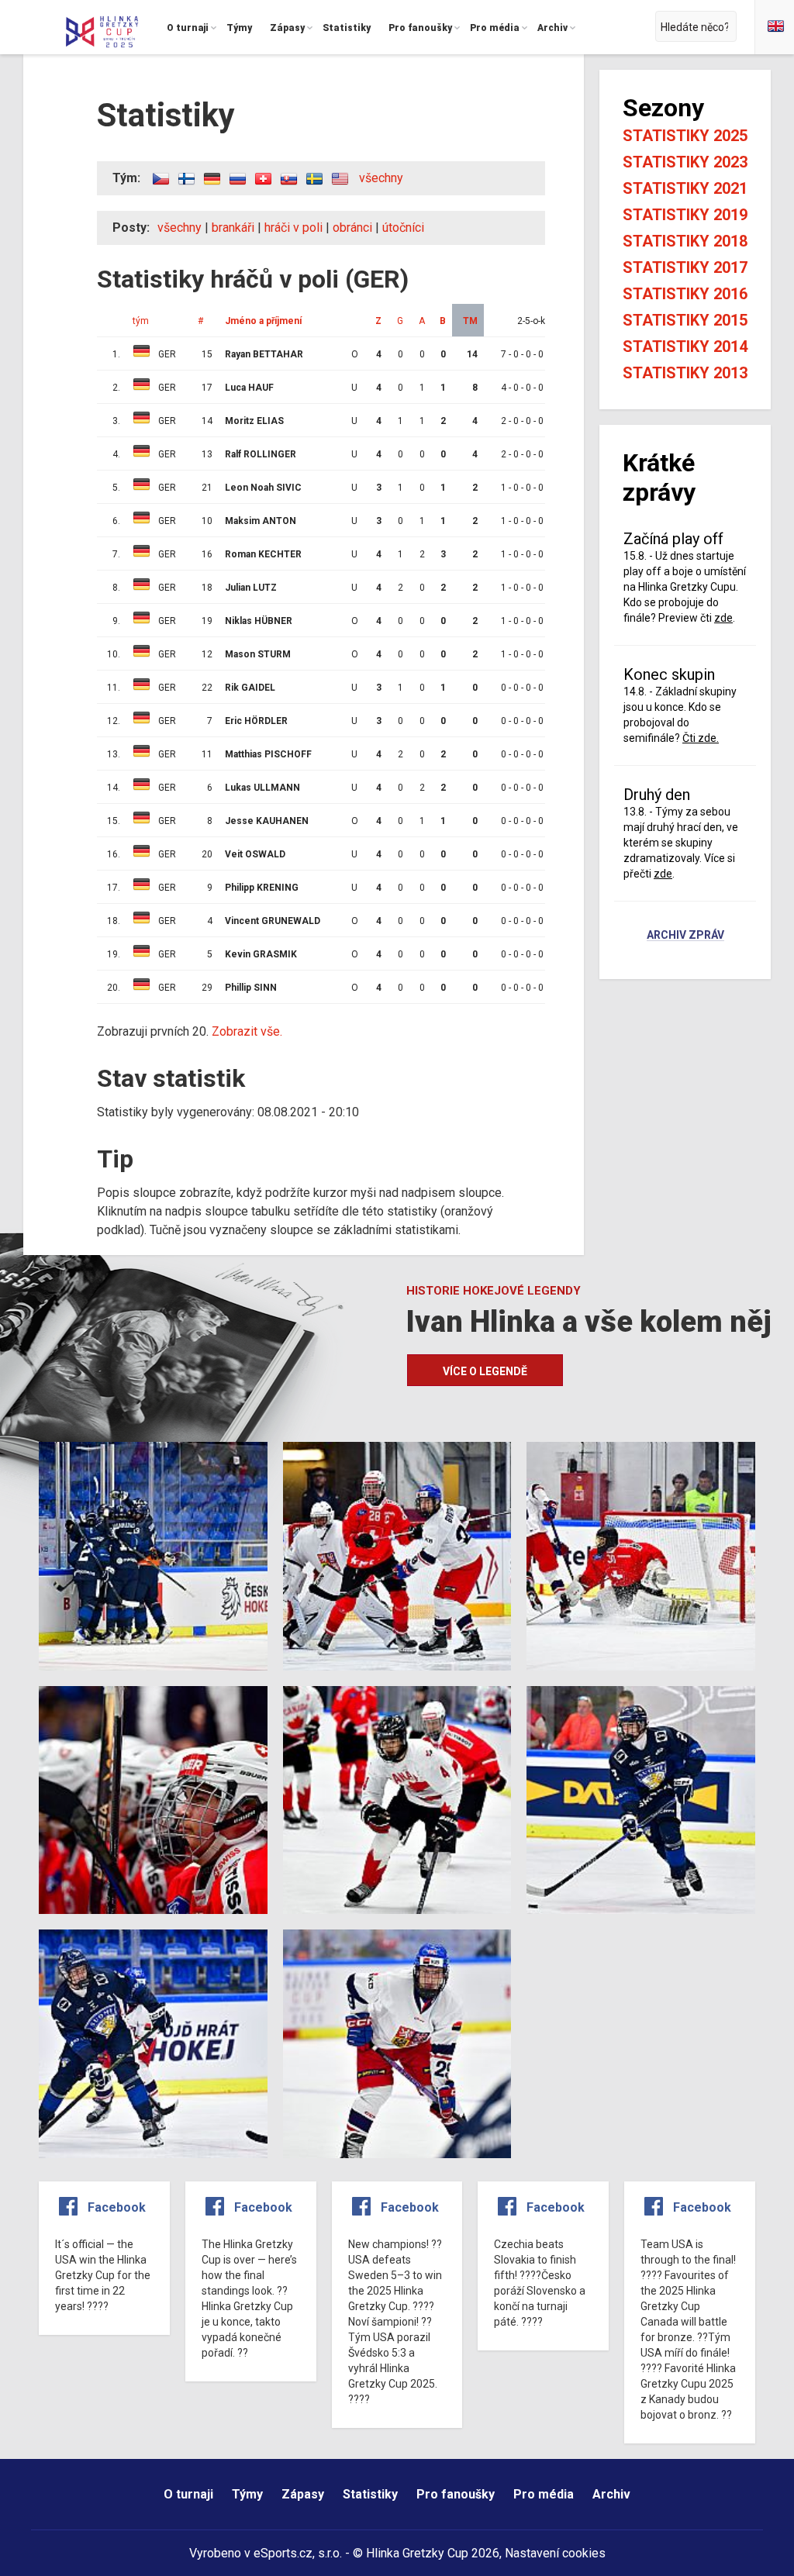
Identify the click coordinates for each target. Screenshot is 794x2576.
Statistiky (370, 2494)
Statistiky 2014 (685, 347)
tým (141, 321)
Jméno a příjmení (263, 321)
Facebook (117, 2207)
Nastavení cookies (555, 2553)
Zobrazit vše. (247, 1031)
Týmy (247, 2494)
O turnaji (188, 2494)
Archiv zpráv (685, 936)
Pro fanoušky (456, 2494)
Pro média (544, 2494)
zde (723, 618)
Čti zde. (701, 738)
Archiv (611, 2494)
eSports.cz (283, 2553)
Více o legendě (485, 1371)
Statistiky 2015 (685, 320)
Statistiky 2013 (685, 373)
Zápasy (303, 2494)
